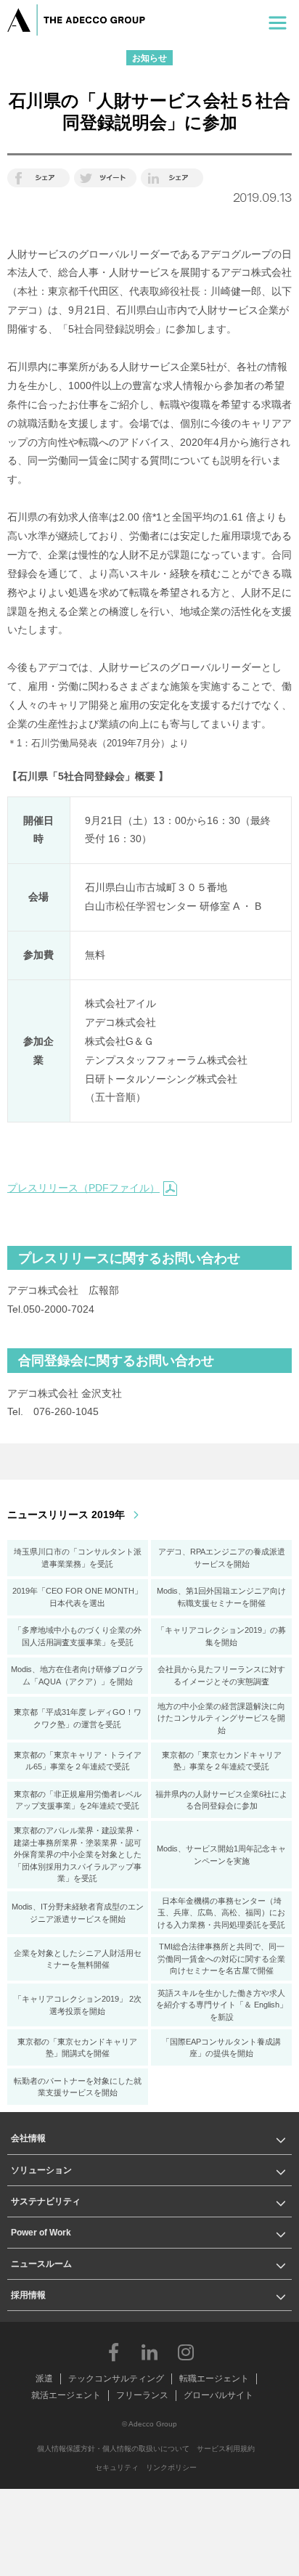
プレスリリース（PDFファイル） (83, 1188)
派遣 (44, 2379)
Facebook (113, 2352)
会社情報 (28, 2138)
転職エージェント (214, 2379)
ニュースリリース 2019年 (66, 1515)
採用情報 (28, 2295)
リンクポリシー (171, 2467)
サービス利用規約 (226, 2449)
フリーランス (142, 2395)
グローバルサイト (218, 2395)
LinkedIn (149, 2352)
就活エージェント (66, 2395)
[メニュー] (278, 20)
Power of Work (41, 2233)
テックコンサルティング (116, 2379)
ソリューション (41, 2170)
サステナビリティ (46, 2201)
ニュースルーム (41, 2264)
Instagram (186, 2352)
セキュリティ (117, 2467)
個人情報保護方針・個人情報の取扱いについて (113, 2449)
